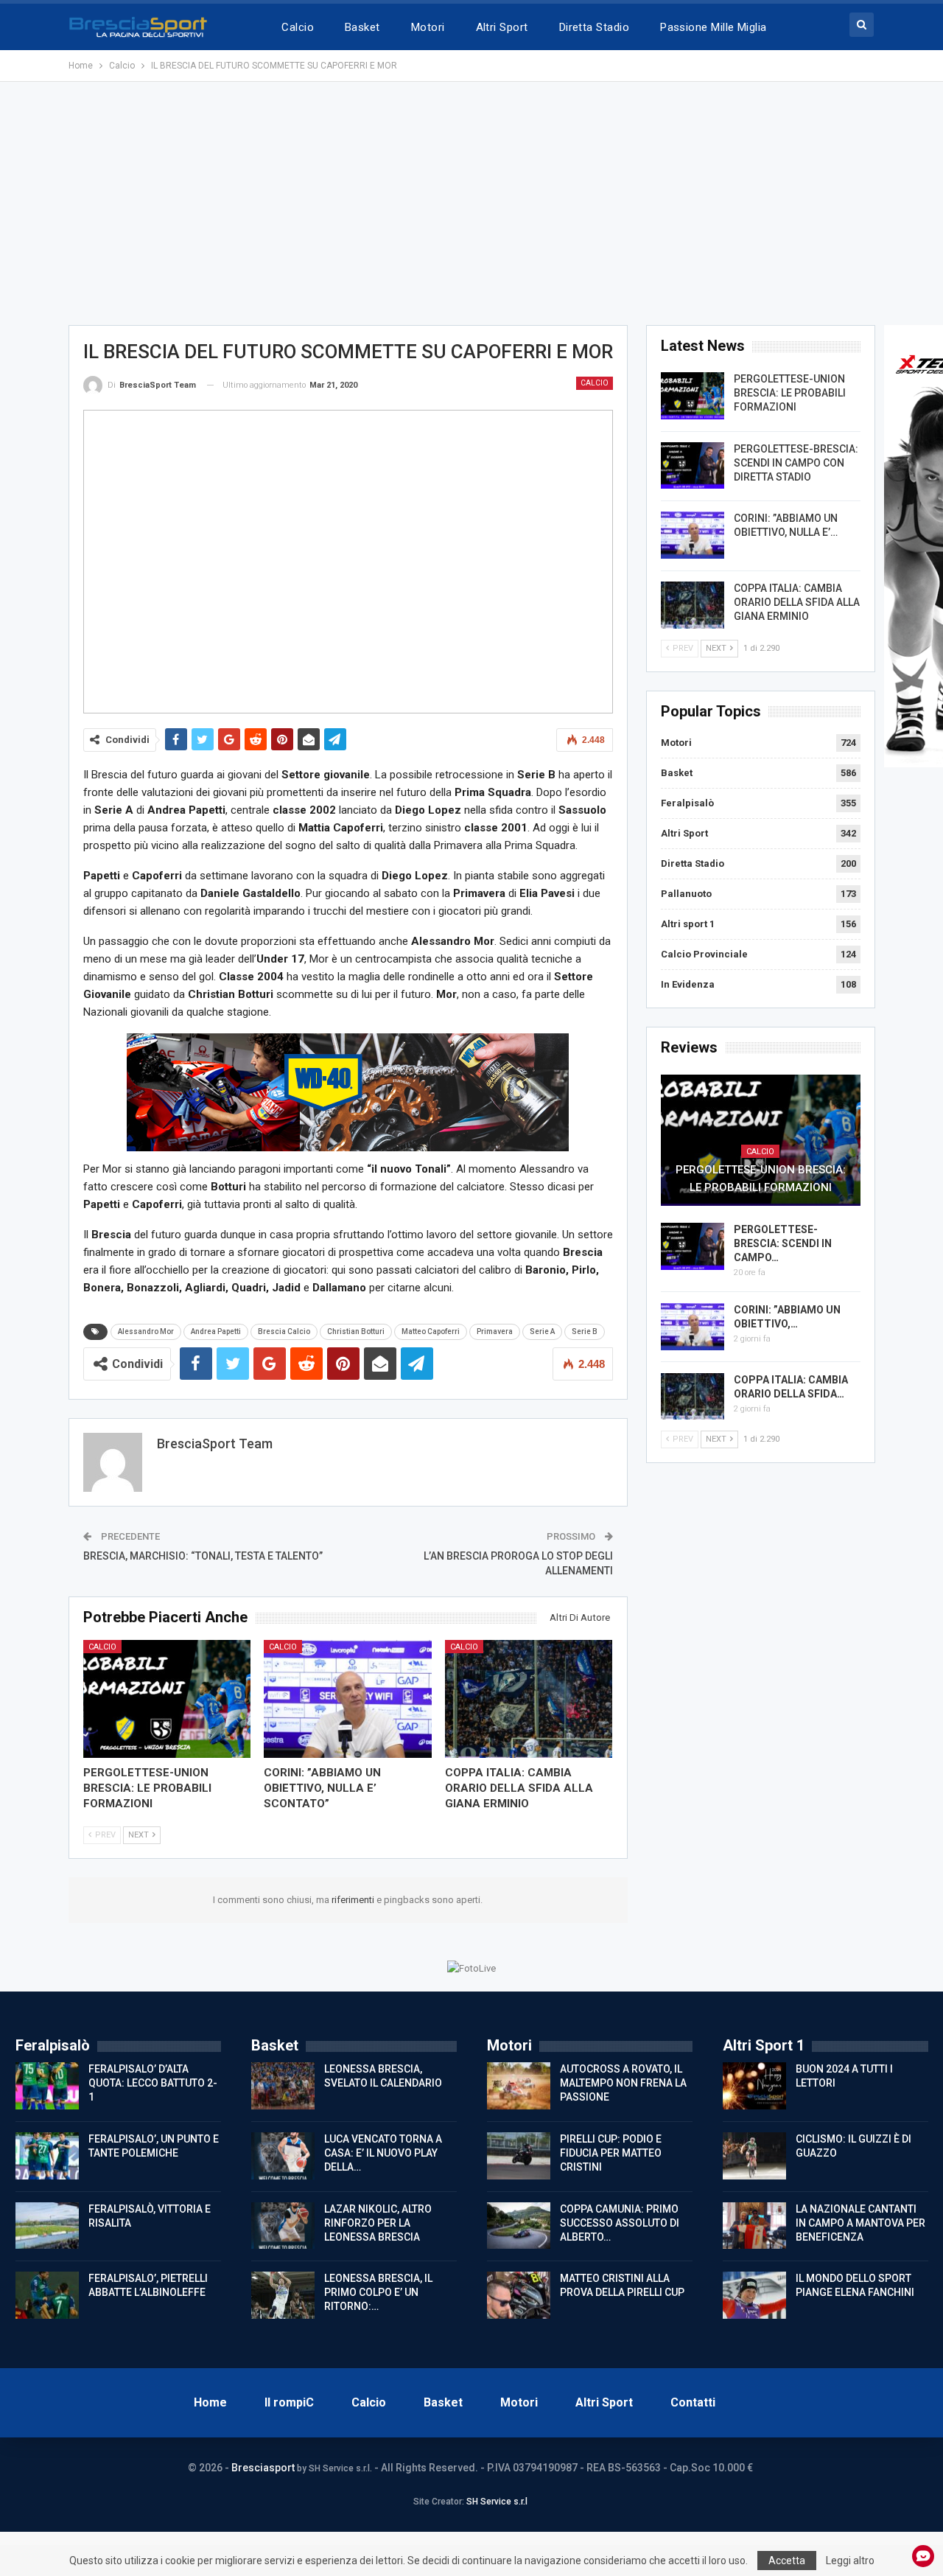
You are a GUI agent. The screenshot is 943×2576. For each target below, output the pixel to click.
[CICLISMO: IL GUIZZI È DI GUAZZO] (754, 2156)
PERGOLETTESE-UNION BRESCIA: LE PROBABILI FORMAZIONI (790, 393)
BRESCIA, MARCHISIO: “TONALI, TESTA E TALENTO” (203, 1556)
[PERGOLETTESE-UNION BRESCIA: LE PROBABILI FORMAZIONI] (167, 1699)
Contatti (693, 2402)
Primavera (495, 1331)
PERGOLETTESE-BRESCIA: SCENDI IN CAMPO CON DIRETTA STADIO (796, 463)
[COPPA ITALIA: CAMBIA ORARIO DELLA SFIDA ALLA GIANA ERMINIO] (529, 1699)
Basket (362, 27)
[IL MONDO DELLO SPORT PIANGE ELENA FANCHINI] (754, 2295)
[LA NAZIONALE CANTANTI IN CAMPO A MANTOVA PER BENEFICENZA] (754, 2226)
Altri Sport (502, 27)
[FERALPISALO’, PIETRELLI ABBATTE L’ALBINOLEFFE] (47, 2295)
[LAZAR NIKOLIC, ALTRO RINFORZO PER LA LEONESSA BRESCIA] (283, 2226)
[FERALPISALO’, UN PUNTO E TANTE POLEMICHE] (47, 2156)
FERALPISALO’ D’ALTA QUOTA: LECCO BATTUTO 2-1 (153, 2083)
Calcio (298, 27)
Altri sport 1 (688, 924)
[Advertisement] (471, 203)
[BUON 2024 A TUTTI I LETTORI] (754, 2086)
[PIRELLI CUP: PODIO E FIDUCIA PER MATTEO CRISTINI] (519, 2156)
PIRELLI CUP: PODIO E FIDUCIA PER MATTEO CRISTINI (611, 2153)
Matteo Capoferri (431, 1331)
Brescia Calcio (284, 1331)
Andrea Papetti (216, 1331)
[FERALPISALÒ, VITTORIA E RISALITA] (47, 2226)
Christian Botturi (356, 1331)
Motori (428, 27)
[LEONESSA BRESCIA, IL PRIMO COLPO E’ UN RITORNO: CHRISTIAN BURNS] (283, 2295)
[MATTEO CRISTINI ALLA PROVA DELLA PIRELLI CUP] (519, 2295)
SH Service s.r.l (497, 2502)
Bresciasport (263, 2468)
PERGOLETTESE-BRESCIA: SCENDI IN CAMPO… (783, 1243)
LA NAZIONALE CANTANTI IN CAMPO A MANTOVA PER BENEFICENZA (860, 2223)
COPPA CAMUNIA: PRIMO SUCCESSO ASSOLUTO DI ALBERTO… (620, 2223)
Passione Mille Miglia (714, 27)
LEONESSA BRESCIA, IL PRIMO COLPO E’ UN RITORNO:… (378, 2292)
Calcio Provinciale (704, 954)
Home (210, 2402)
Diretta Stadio (594, 27)
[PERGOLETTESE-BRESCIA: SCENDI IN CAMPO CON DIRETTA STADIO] (693, 466)
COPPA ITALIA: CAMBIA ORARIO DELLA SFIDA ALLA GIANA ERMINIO (797, 602)
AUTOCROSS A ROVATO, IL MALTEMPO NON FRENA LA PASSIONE (623, 2083)
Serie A (542, 1331)
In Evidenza (688, 984)
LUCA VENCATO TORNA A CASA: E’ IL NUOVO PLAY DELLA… (383, 2153)
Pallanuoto (686, 894)
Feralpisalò (687, 803)
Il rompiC (289, 2402)
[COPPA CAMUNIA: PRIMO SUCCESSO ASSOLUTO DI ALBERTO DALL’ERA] (519, 2226)
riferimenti (354, 1900)
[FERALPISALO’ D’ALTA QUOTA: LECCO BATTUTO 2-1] (47, 2086)
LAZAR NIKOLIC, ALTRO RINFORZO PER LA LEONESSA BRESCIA (378, 2223)
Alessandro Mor (146, 1331)
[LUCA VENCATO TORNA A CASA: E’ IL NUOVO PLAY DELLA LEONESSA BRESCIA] (283, 2156)
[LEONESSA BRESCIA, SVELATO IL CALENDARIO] (283, 2086)
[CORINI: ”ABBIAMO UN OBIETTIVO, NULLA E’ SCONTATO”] (348, 1699)
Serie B (585, 1331)
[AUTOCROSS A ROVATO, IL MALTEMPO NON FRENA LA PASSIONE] (519, 2086)
